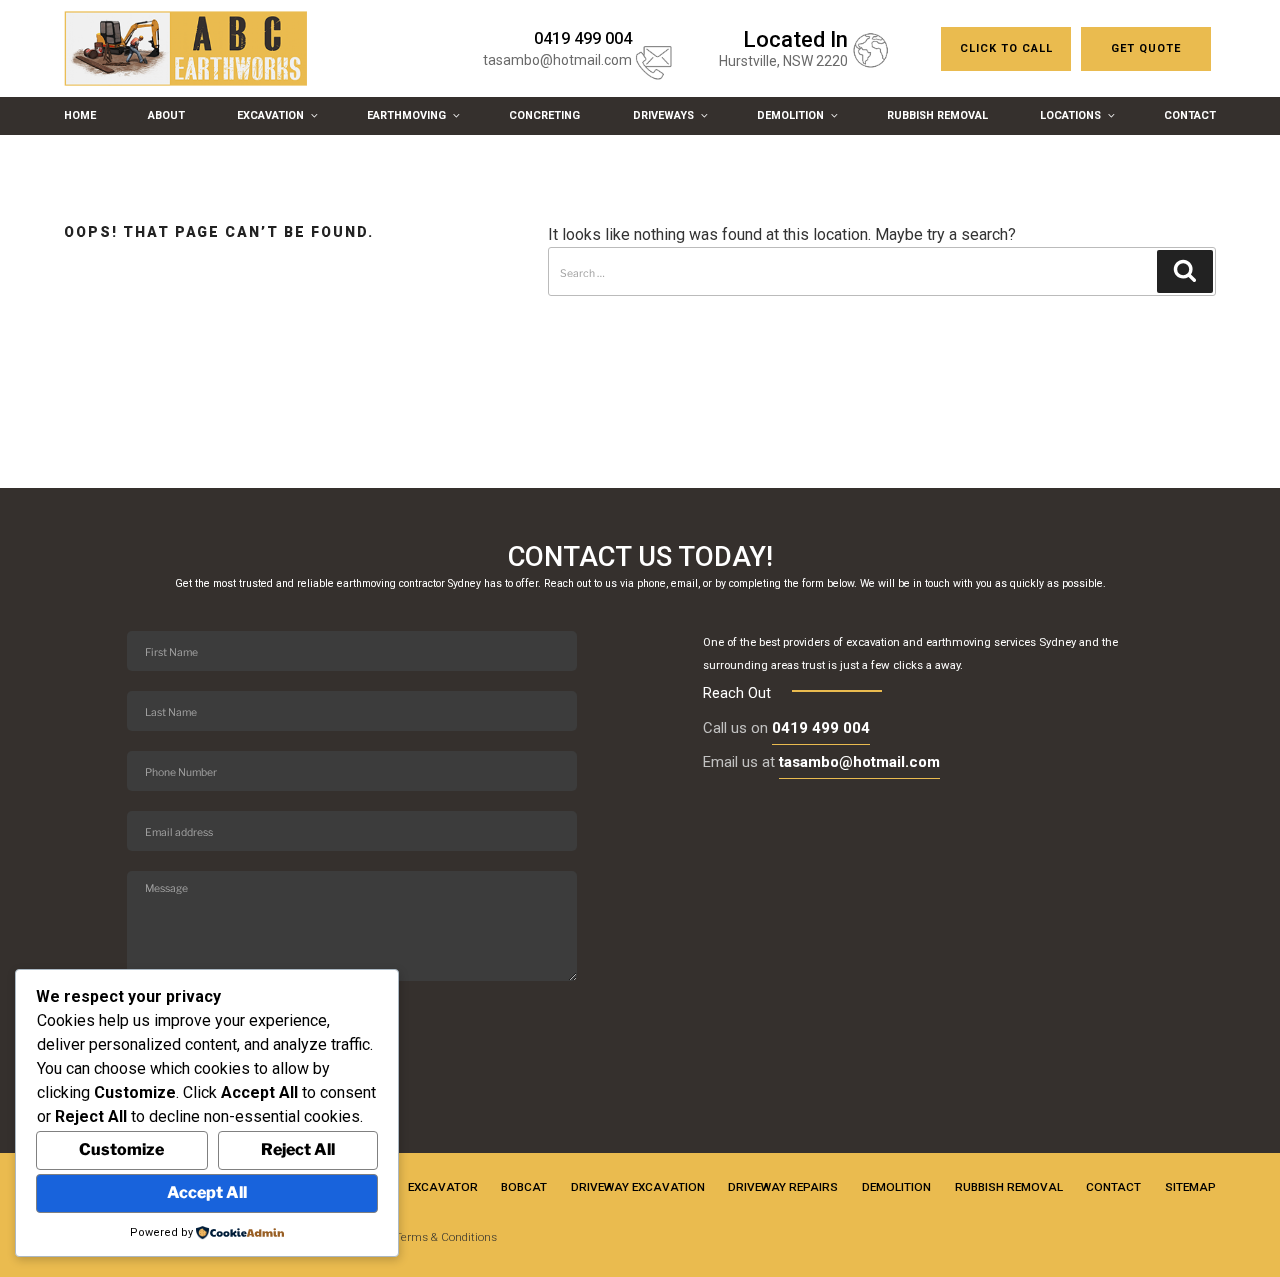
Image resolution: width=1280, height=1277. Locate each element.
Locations (1070, 115)
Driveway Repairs (783, 1187)
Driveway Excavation (638, 1187)
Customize (121, 1149)
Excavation (270, 115)
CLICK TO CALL (1006, 48)
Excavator (443, 1187)
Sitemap (1190, 1187)
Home (80, 115)
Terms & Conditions (446, 1237)
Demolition (790, 115)
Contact (1190, 115)
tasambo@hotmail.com (557, 60)
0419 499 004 (821, 728)
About (166, 115)
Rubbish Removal (937, 115)
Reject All (298, 1149)
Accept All (207, 1192)
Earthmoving (406, 115)
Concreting (544, 115)
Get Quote (1146, 48)
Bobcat (524, 1187)
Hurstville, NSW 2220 (783, 61)
